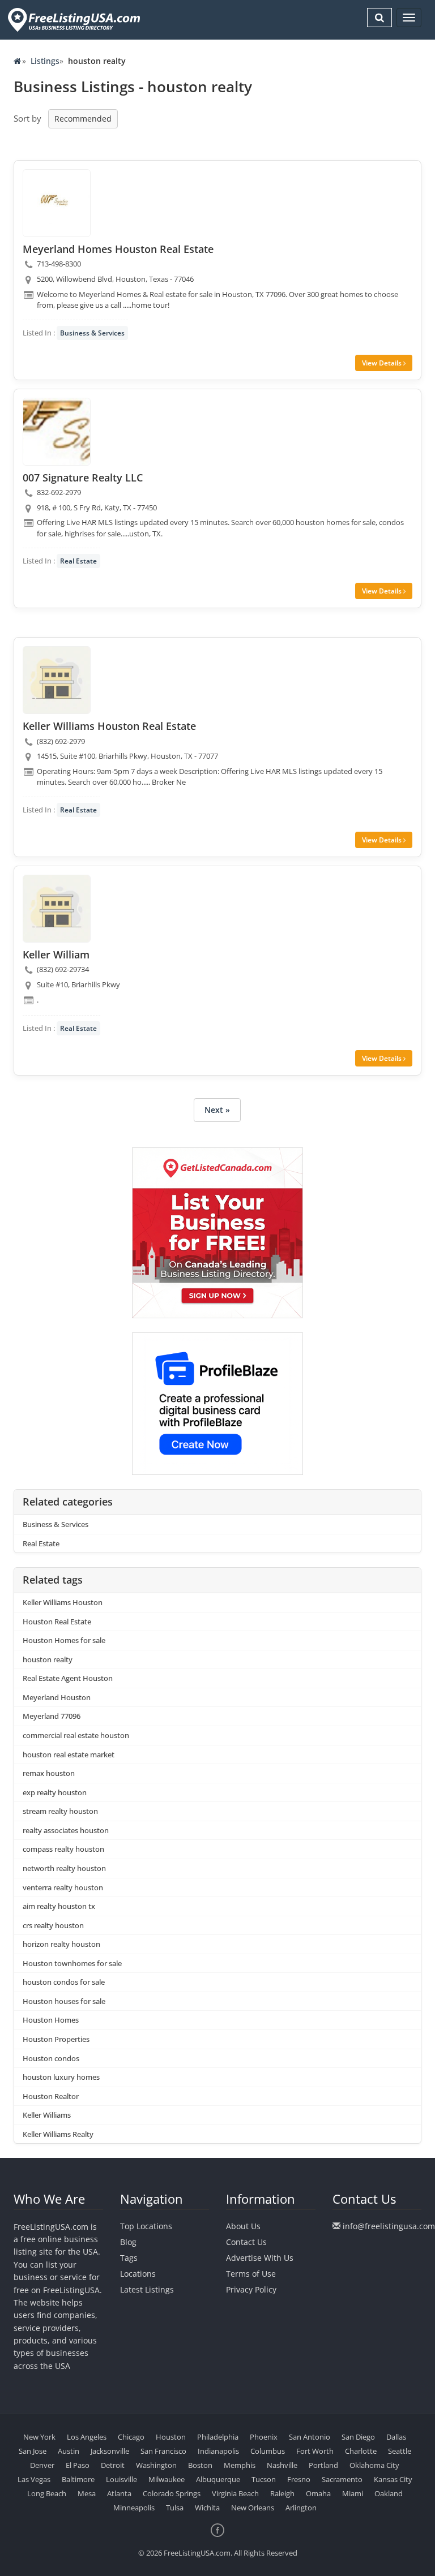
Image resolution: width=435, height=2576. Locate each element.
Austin (69, 2451)
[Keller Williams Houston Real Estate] (57, 680)
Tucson (264, 2479)
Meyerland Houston (57, 1697)
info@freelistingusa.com (389, 2226)
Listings (45, 61)
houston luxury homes (61, 2077)
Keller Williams (47, 2115)
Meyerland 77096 (52, 1716)
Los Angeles (87, 2437)
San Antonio (310, 2437)
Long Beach (47, 2493)
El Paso (78, 2465)
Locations (138, 2274)
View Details (383, 363)
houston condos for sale (64, 1982)
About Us (243, 2226)
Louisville (121, 2479)
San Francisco (163, 2451)
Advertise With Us (260, 2258)
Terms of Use (251, 2274)
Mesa (87, 2493)
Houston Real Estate (57, 1622)
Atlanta (119, 2493)
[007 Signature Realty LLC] (57, 432)
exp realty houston (55, 1792)
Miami (353, 2493)
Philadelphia (218, 2437)
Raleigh (282, 2493)
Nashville (282, 2465)
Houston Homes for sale (64, 1640)
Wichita (207, 2508)
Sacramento (342, 2479)
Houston (171, 2437)
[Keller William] (57, 909)
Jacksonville (110, 2451)
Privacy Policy (251, 2289)
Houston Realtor (51, 2096)
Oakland (389, 2493)
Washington (156, 2465)
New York (39, 2437)
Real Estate (78, 561)
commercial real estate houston (76, 1735)
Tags (129, 2258)
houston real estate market (69, 1754)
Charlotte (361, 2451)
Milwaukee (167, 2479)
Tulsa (175, 2508)
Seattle (400, 2451)
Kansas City (393, 2479)
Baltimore (78, 2479)
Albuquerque (218, 2479)
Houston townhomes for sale (72, 1963)
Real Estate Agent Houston (68, 1678)
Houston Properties (56, 2039)
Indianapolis (218, 2451)
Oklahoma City (374, 2465)
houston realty (48, 1659)
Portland (323, 2465)
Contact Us (246, 2242)
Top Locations (146, 2226)
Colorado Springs (172, 2493)
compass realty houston (63, 1849)
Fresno (299, 2479)
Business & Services (92, 333)
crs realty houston (53, 1925)
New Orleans (253, 2508)
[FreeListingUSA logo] (73, 20)
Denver (42, 2465)
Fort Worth (315, 2451)
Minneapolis (134, 2508)
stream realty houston (60, 1811)
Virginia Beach (235, 2493)
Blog (128, 2242)
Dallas (396, 2437)
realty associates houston (66, 1830)
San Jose (33, 2451)
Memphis (240, 2465)
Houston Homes (51, 2020)
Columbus (268, 2451)
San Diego (358, 2437)
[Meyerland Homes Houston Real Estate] (57, 203)
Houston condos (51, 2058)
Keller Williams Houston (63, 1602)
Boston (200, 2465)
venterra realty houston (63, 1887)
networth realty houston (64, 1868)
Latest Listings (147, 2289)
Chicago (131, 2437)
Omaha (318, 2493)
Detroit (113, 2465)
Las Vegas (34, 2479)
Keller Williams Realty (58, 2134)
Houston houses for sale (64, 2001)
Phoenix (264, 2437)
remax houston (49, 1773)
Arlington (301, 2508)
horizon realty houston (61, 1944)
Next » (217, 1110)
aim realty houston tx (59, 1906)
